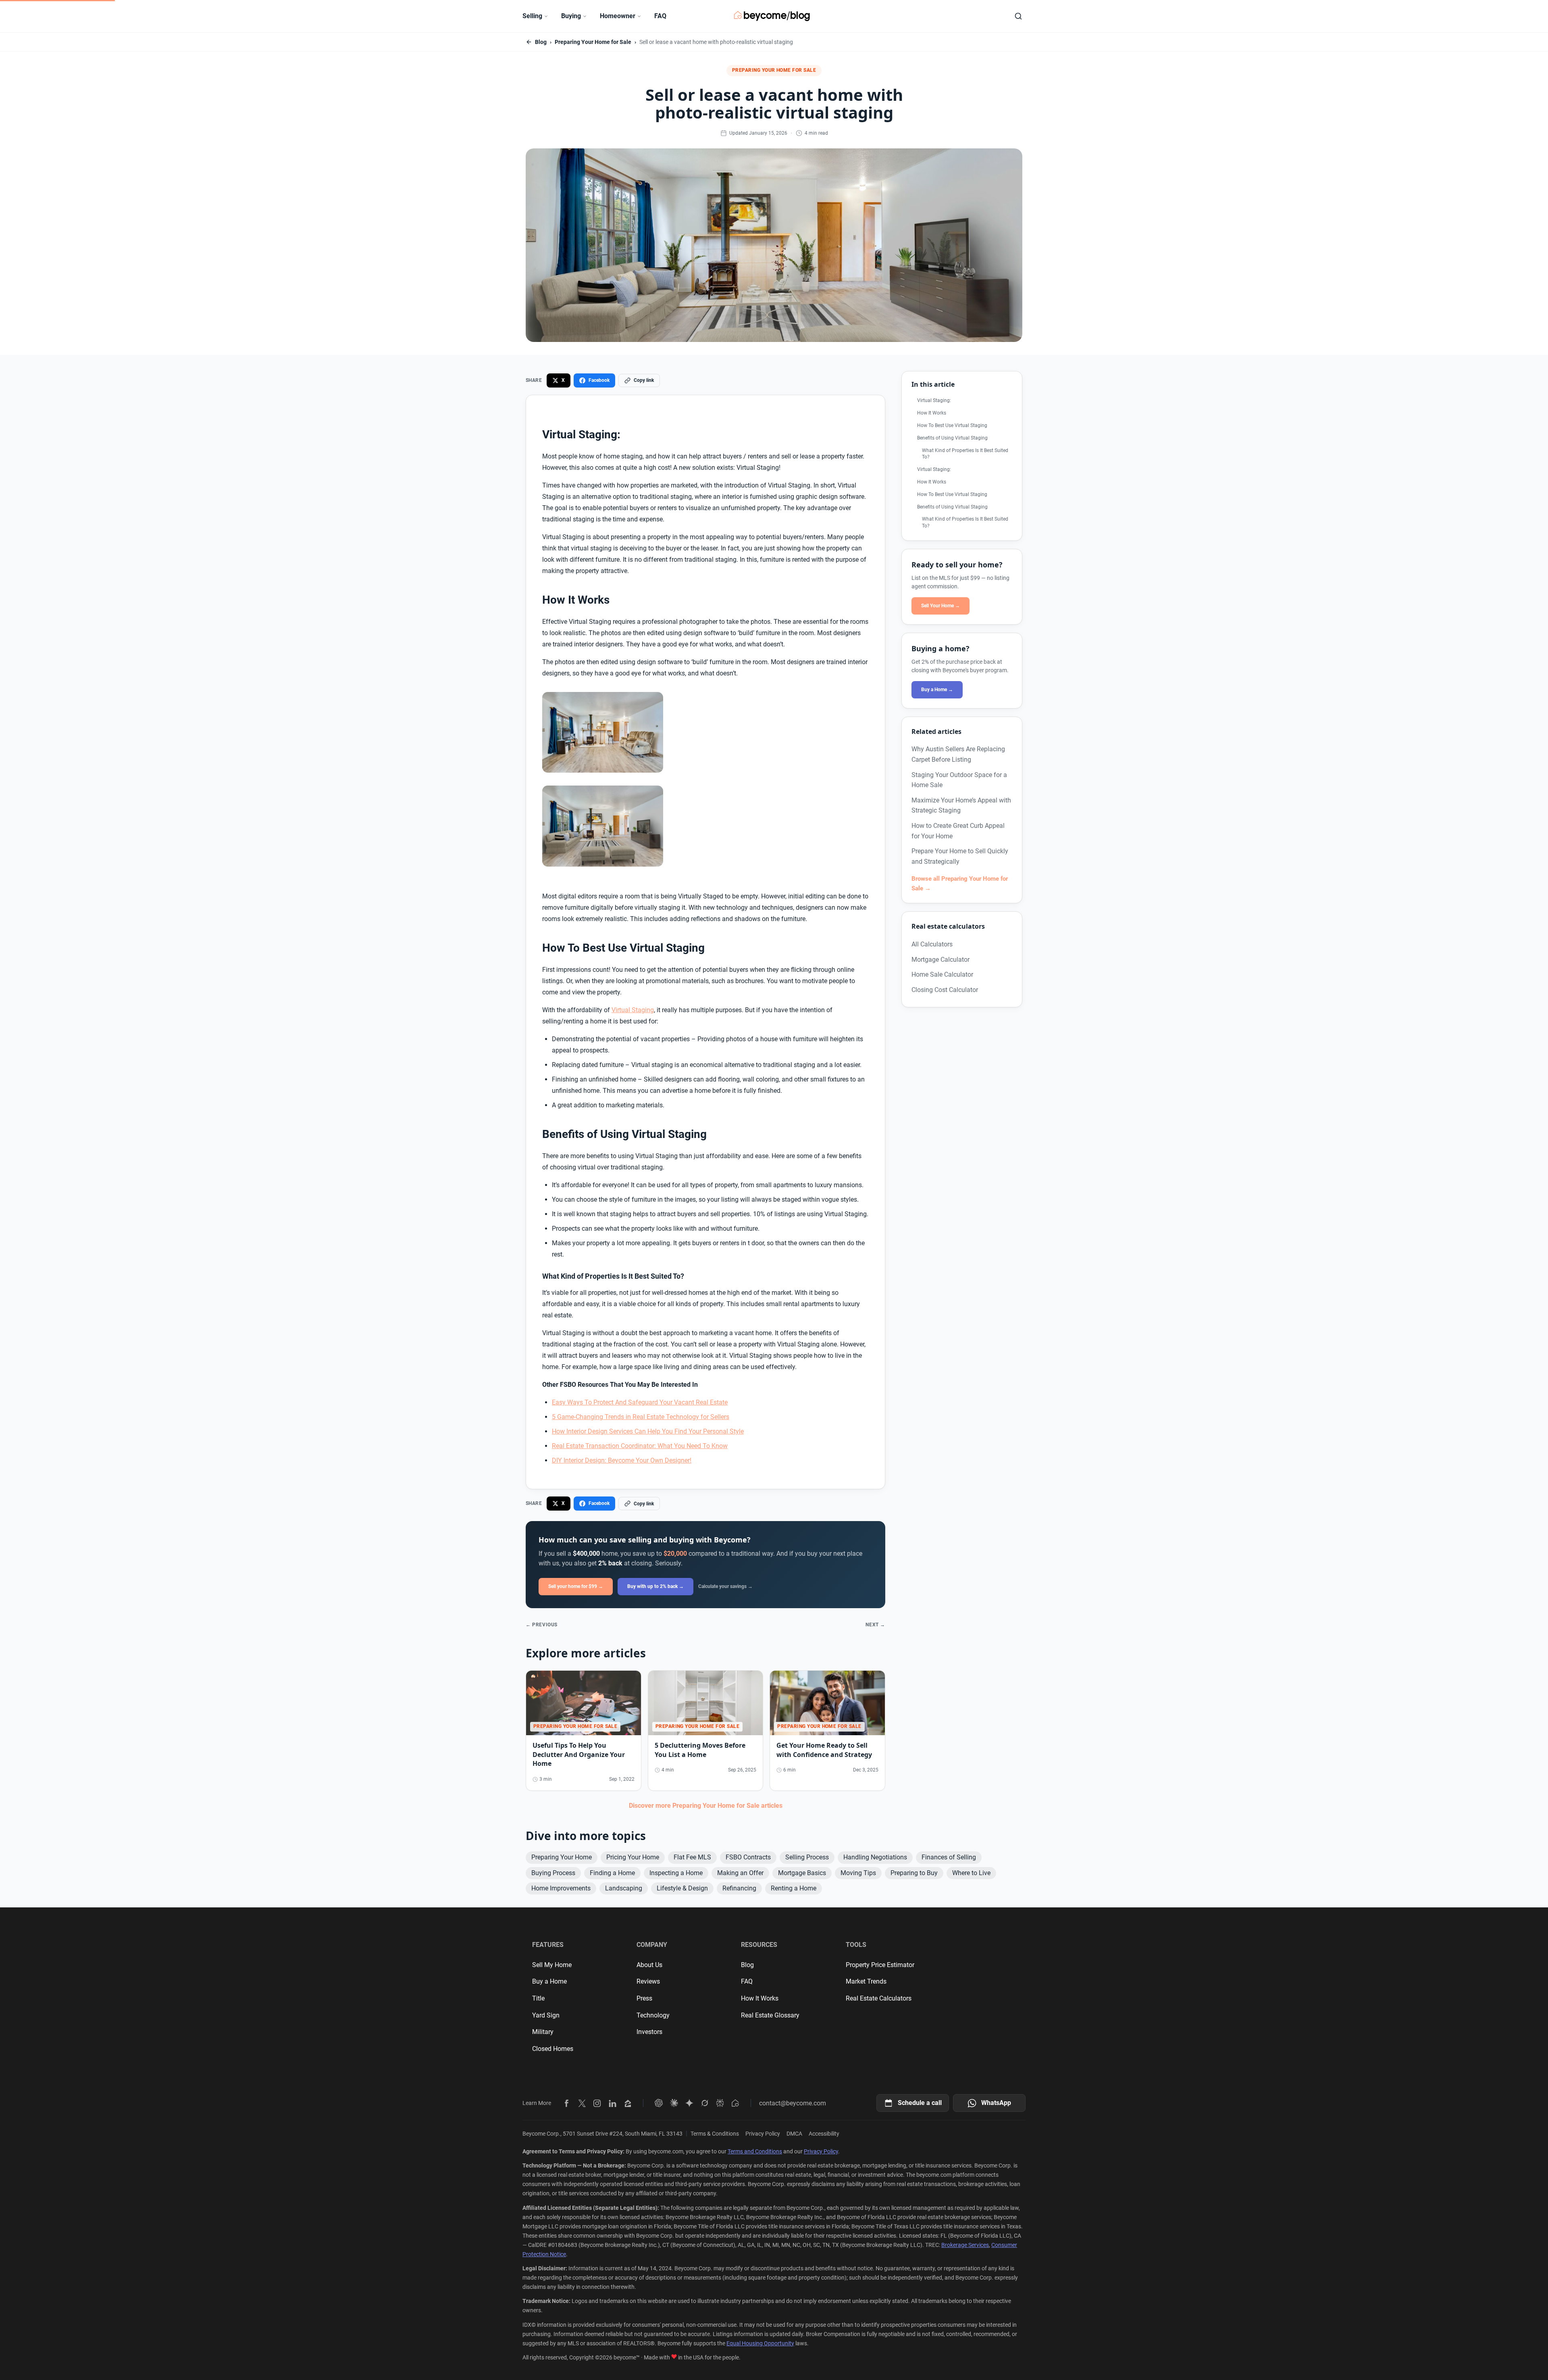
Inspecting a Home (676, 1873)
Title (538, 1998)
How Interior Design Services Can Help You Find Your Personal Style (648, 1431)
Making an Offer (740, 1873)
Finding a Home (612, 1873)
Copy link (644, 380)
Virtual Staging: (934, 400)
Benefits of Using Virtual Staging (952, 438)
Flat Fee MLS (692, 1857)
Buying (571, 16)
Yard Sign (546, 2015)
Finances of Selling (949, 1857)
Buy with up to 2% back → (655, 1586)
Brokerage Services (965, 2245)
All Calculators (932, 944)
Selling (532, 16)
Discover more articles (706, 1806)
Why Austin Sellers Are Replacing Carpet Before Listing (958, 754)
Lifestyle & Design (682, 1888)
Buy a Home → (937, 690)
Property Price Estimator (880, 1965)
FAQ (660, 16)
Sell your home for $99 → (576, 1586)
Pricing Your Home (633, 1857)
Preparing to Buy (914, 1873)
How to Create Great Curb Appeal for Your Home (958, 831)
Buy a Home (549, 1981)
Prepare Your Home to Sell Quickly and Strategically (960, 856)
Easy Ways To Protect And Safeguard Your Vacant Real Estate (640, 1402)
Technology (653, 2015)
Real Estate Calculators (879, 1998)
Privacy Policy (763, 2134)
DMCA (794, 2134)
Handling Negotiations (875, 1857)
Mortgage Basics (802, 1873)
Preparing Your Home (562, 1857)
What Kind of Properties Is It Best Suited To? (965, 454)
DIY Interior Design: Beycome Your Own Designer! (622, 1460)
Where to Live (971, 1873)
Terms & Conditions (715, 2134)
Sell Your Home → (940, 606)
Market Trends (866, 1981)
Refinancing (739, 1888)
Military (543, 2032)
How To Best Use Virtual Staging (952, 425)
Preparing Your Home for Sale (593, 42)
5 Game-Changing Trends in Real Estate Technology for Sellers (641, 1417)
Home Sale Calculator (942, 974)
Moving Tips (858, 1873)
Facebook (599, 380)
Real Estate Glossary (770, 2015)
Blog (541, 42)
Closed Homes (553, 2049)
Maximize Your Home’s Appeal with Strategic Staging (961, 805)
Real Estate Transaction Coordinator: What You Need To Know (640, 1446)
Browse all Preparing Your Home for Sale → (960, 884)
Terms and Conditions (755, 2151)
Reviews (648, 1981)
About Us (649, 1965)
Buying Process (553, 1873)
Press (644, 1998)
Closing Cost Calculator (945, 990)
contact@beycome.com (793, 2103)
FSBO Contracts (748, 1857)
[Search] (1018, 16)
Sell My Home (552, 1965)
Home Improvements (561, 1888)
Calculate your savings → (725, 1586)
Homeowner (618, 16)
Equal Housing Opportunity (760, 2343)
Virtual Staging (633, 1010)
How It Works (932, 413)
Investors (649, 2032)
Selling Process (807, 1857)
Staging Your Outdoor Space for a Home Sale (959, 780)
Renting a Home (794, 1888)
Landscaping (624, 1888)
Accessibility (824, 2134)
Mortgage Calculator (940, 960)
